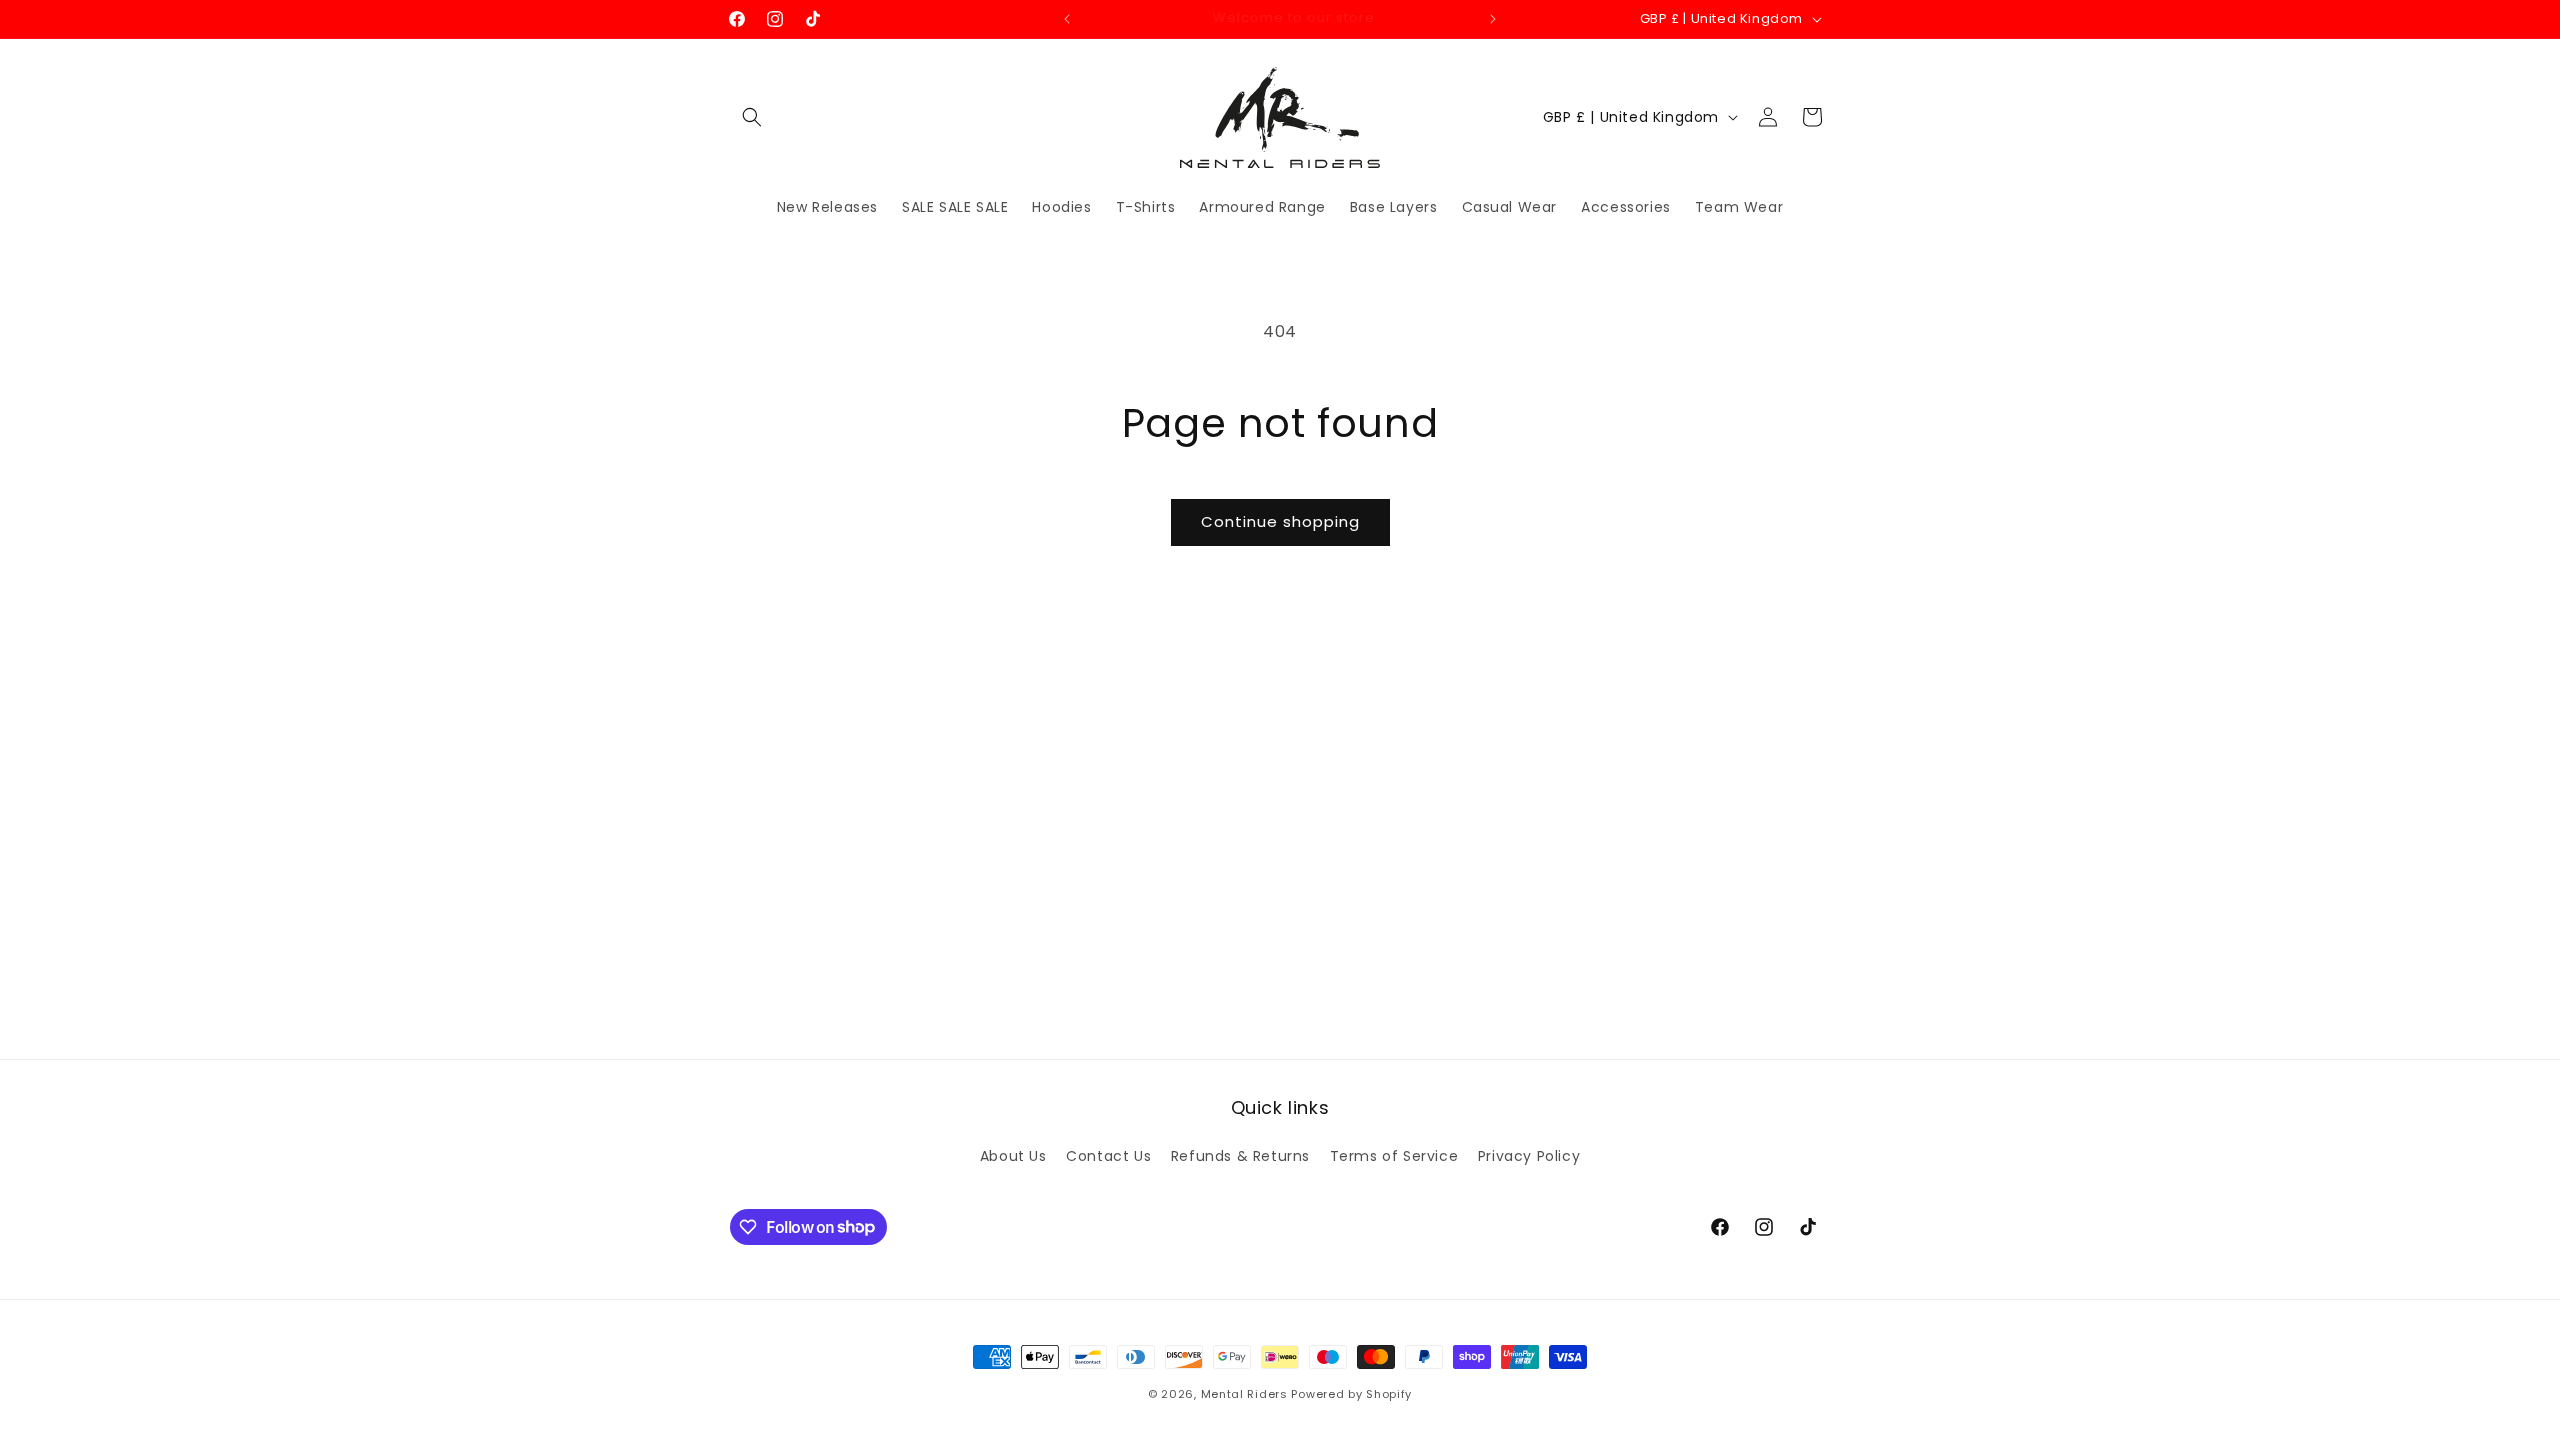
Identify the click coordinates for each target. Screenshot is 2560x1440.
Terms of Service (1394, 1156)
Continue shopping (1280, 521)
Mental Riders (1244, 1394)
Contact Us (1108, 1156)
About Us (1013, 1156)
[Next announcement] (1493, 19)
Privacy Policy (1529, 1156)
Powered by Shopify (1351, 1394)
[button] (752, 117)
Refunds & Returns (1240, 1156)
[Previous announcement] (1067, 19)
